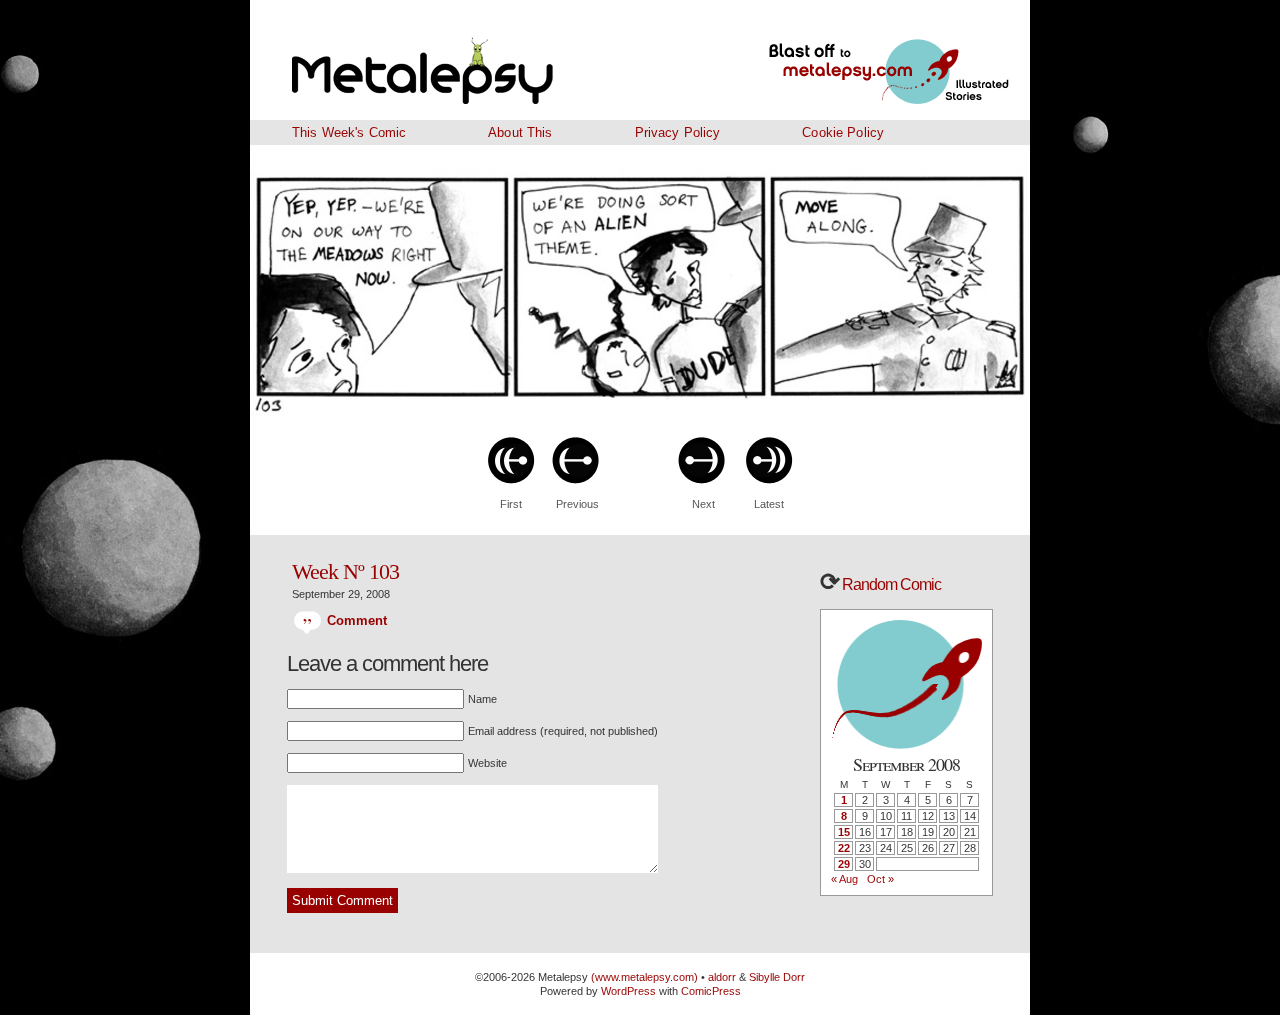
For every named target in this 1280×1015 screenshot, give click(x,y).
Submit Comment (342, 900)
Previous (577, 504)
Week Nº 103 (345, 571)
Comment (354, 620)
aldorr (723, 977)
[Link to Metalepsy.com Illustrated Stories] (865, 60)
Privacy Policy (678, 132)
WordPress (628, 991)
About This (520, 132)
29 (844, 864)
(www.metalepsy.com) (643, 977)
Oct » (880, 879)
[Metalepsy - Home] (475, 60)
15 (844, 832)
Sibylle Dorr (777, 977)
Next (703, 504)
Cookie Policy (843, 132)
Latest (769, 504)
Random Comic (890, 584)
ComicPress (711, 991)
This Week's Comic (349, 132)
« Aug (844, 879)
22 (844, 848)
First (511, 504)
